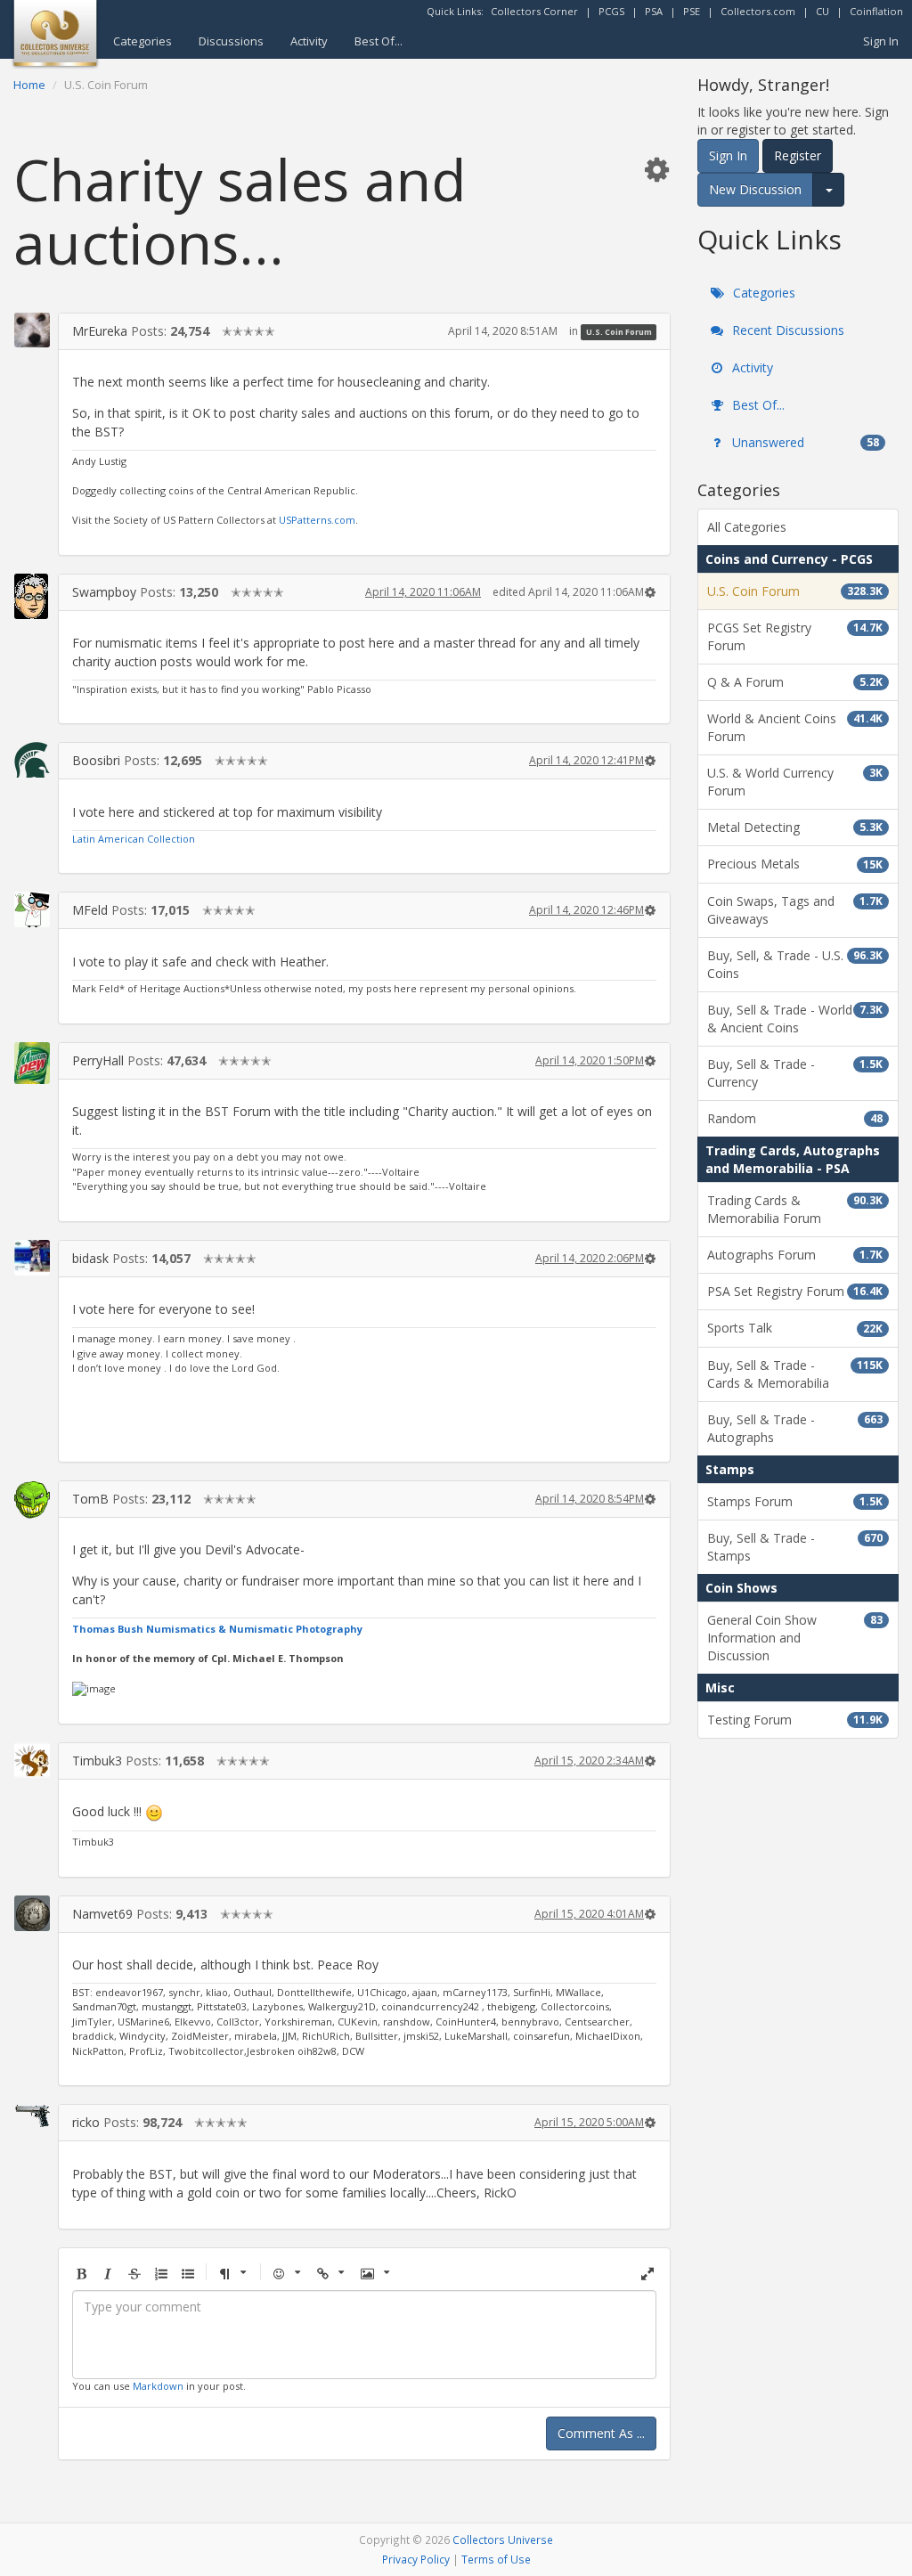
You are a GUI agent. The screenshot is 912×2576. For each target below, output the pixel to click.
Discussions (231, 41)
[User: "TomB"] (32, 1500)
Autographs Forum (795, 1255)
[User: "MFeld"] (32, 909)
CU (822, 11)
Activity (309, 41)
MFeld (90, 910)
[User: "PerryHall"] (32, 1063)
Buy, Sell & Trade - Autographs (795, 1428)
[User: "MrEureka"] (32, 330)
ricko (86, 2122)
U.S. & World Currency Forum (795, 782)
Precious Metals (795, 864)
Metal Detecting (795, 827)
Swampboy (104, 592)
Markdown (158, 2386)
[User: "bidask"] (32, 1258)
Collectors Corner (534, 11)
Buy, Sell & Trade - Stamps (795, 1547)
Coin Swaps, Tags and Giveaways (795, 910)
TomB (90, 1499)
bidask (90, 1258)
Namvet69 (102, 1914)
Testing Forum (795, 1720)
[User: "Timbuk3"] (32, 1760)
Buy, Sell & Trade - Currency (795, 1073)
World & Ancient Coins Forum (795, 727)
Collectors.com (758, 11)
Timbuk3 (97, 1761)
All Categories (747, 527)
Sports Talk (795, 1328)
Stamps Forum (795, 1501)
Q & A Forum (795, 682)
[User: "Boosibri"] (32, 760)
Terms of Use (496, 2559)
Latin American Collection (134, 839)
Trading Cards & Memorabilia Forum (795, 1209)
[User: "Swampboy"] (32, 596)
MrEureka (100, 331)
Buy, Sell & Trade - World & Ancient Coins (795, 1019)
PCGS (611, 11)
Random (795, 1118)
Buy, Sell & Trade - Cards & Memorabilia (795, 1374)
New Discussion (755, 189)
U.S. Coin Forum (619, 332)
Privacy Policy (416, 2559)
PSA (654, 11)
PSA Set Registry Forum (795, 1291)
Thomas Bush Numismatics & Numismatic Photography (217, 1629)
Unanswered (804, 442)
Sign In (881, 41)
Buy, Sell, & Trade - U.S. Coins (795, 964)
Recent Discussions (786, 330)
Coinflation (876, 11)
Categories (142, 41)
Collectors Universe (503, 2539)
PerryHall (98, 1060)
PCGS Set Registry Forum (795, 636)
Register (798, 155)
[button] (656, 169)
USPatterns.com (317, 520)
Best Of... (379, 41)
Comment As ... (601, 2433)
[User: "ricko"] (32, 2115)
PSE (692, 11)
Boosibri (96, 760)
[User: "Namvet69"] (32, 1913)
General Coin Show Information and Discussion (795, 1638)
